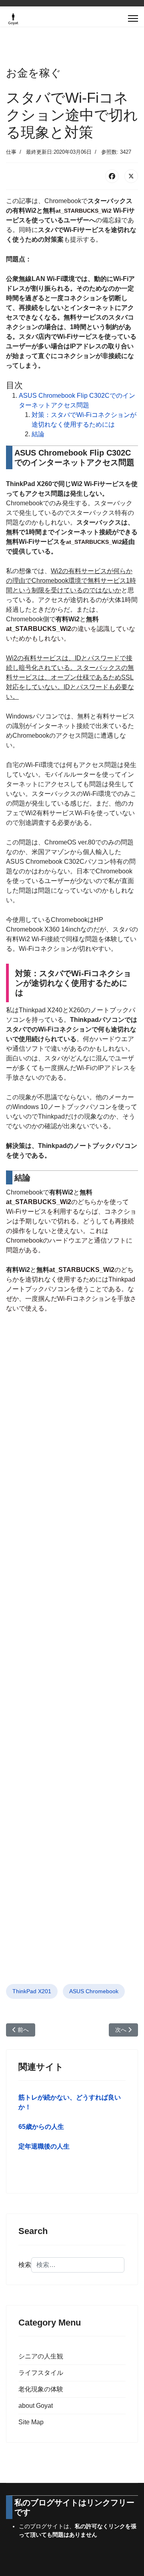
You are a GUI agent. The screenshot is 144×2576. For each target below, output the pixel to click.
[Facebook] (112, 176)
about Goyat (36, 2406)
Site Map (31, 2422)
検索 (25, 2265)
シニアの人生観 (41, 2356)
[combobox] (78, 2265)
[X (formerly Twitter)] (131, 176)
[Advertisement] (72, 1658)
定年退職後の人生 (44, 2146)
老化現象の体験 (41, 2389)
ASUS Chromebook (94, 1991)
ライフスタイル (41, 2373)
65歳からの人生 (41, 2127)
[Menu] (133, 18)
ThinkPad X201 (32, 1991)
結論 (38, 434)
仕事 (11, 152)
